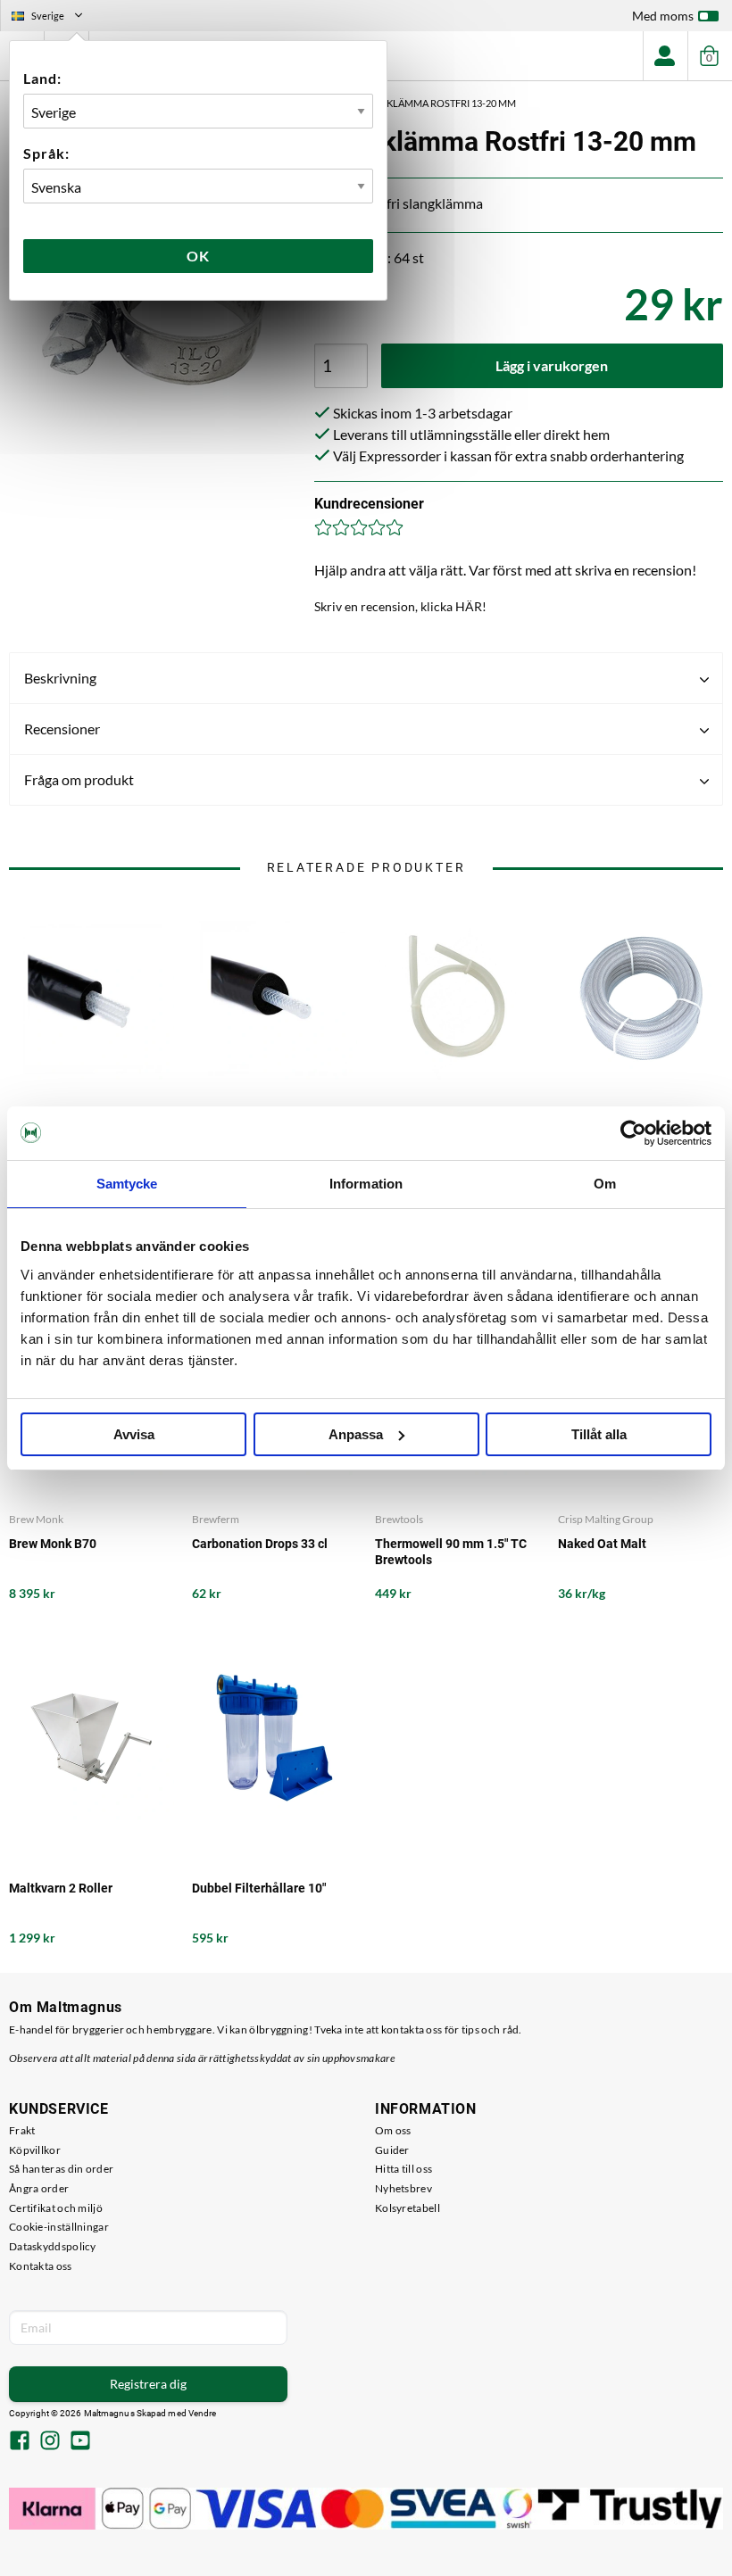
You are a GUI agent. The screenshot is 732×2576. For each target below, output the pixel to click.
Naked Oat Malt (602, 1544)
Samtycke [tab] (127, 1184)
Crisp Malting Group (606, 1519)
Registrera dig (148, 2384)
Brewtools (399, 1519)
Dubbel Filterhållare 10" (259, 1888)
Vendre (203, 2413)
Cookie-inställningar (59, 2227)
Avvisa (134, 1434)
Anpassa (356, 1434)
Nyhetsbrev (403, 2188)
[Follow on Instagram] (50, 2442)
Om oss (393, 2130)
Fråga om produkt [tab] (79, 779)
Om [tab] (605, 1184)
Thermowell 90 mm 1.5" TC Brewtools (451, 1552)
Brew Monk (36, 1519)
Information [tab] (366, 1184)
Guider (392, 2150)
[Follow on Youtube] (80, 2442)
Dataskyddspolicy (53, 2246)
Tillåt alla (599, 1434)
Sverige (54, 18)
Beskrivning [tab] (60, 678)
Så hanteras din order (61, 2169)
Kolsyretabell (408, 2208)
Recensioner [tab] (62, 729)
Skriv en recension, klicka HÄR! (400, 606)
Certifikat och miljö (56, 2208)
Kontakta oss (41, 2266)
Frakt (22, 2130)
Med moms (663, 16)
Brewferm (216, 1519)
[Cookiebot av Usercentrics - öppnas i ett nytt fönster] (633, 1133)
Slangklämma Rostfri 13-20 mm (436, 103)
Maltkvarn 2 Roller (61, 1888)
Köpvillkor (35, 2150)
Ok (198, 256)
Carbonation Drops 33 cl (260, 1544)
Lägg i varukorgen (552, 365)
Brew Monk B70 (53, 1544)
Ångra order (39, 2188)
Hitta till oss (403, 2169)
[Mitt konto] (665, 56)
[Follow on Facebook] (20, 2442)
